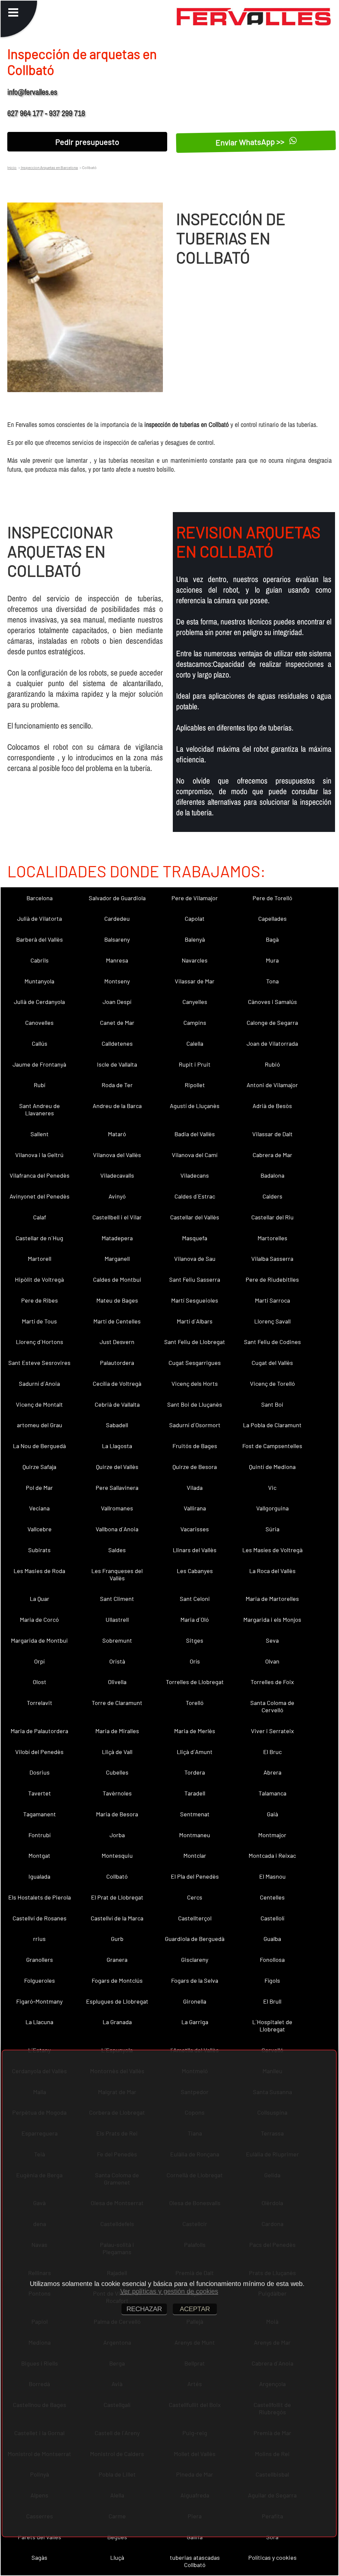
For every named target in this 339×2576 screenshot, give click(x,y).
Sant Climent (117, 1599)
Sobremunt (117, 1640)
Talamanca (272, 1793)
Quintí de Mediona (272, 1467)
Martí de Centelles (117, 1321)
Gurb (117, 1939)
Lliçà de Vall (117, 1752)
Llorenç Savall (272, 1321)
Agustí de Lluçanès (195, 1106)
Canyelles (195, 1002)
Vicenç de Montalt (39, 1404)
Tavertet (40, 1793)
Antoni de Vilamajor (272, 1085)
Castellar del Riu (272, 1217)
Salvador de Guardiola (117, 898)
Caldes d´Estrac (195, 1196)
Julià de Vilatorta (40, 918)
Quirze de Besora (195, 1467)
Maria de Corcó (39, 1619)
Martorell (40, 1259)
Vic (272, 1488)
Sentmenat (195, 1814)
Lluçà (117, 2557)
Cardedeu (117, 918)
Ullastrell (117, 1619)
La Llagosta (117, 1446)
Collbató (117, 1876)
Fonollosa (272, 1960)
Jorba (117, 1835)
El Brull (272, 2001)
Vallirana (195, 1508)
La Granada (117, 2022)
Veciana (39, 1508)
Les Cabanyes (195, 1571)
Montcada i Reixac (272, 1855)
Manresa (117, 960)
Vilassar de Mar (195, 981)
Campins (195, 1023)
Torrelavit (40, 1703)
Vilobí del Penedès (39, 1752)
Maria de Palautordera (39, 1731)
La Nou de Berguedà (39, 1446)
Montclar (195, 1855)
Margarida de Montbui (39, 1640)
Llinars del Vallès (195, 1550)
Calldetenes (117, 1043)
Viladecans (195, 1175)
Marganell (117, 1259)
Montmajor (272, 1835)
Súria (272, 1529)
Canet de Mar (117, 1023)
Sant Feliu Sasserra (195, 1279)
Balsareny (117, 939)
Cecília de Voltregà (117, 1383)
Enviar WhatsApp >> (251, 142)
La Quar (40, 1599)
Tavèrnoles (117, 1793)
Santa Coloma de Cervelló (272, 1706)
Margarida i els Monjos (272, 1619)
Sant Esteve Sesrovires (39, 1363)
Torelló (195, 1703)
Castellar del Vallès (195, 1217)
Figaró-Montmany (39, 2001)
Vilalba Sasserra (272, 1259)
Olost (40, 1682)
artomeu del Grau (40, 1425)
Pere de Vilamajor (195, 898)
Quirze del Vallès (117, 1467)
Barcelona (40, 898)
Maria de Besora (117, 1814)
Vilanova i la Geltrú (39, 1155)
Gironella (195, 2001)
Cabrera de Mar (272, 1155)
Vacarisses (195, 1529)
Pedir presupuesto (87, 142)
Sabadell (117, 1425)
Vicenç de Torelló (272, 1383)
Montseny (117, 981)
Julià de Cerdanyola (39, 1002)
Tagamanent (40, 1814)
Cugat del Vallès (272, 1363)
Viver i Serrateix (272, 1731)
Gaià (272, 1814)
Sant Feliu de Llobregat (195, 1342)
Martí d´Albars (195, 1321)
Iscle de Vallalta (117, 1064)
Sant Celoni (195, 1599)
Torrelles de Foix (272, 1682)
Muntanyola (39, 981)
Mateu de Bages (117, 1300)
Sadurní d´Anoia (39, 1383)
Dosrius (40, 1772)
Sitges (195, 1640)
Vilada (195, 1488)
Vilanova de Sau (195, 1259)
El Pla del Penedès (195, 1876)
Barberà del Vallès (40, 939)
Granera (117, 1960)
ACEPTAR (195, 2309)
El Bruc (272, 1752)
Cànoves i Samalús (272, 1002)
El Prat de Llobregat (117, 1897)
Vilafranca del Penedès (40, 1175)
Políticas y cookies (272, 2557)
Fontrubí (40, 1835)
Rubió (272, 1064)
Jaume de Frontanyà (39, 1064)
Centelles (272, 1897)
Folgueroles (40, 1980)
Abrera (272, 1772)
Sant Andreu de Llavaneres (40, 1109)
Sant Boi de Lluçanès (195, 1404)
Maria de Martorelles (272, 1599)
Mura (272, 960)
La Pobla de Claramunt (272, 1425)
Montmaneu (195, 1835)
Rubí (40, 1085)
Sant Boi (272, 1404)
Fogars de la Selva (195, 1980)
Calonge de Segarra (272, 1023)
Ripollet (195, 1085)
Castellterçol (195, 1918)
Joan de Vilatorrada (272, 1043)
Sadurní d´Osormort (195, 1425)
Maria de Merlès (195, 1731)
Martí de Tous (39, 1321)
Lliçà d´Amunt (195, 1752)
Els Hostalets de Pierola (40, 1897)
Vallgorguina (272, 1508)
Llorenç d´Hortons (40, 1342)
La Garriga (195, 2022)
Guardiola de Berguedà (195, 1939)
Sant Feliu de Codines (272, 1342)
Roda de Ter (117, 1085)
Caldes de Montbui (117, 1279)
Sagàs (39, 2557)
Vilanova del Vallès (117, 1155)
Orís (195, 1661)
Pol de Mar (39, 1488)
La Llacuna (39, 2022)
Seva (272, 1640)
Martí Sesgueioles (195, 1300)
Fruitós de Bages (195, 1446)
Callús (40, 1043)
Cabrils (40, 960)
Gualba (272, 1939)
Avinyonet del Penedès (40, 1196)
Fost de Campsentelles (272, 1446)
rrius (39, 1939)
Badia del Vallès (195, 1134)
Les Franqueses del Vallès (117, 1574)
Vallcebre (40, 1529)
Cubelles (117, 1772)
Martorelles (272, 1238)
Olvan (272, 1661)
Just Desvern (117, 1342)
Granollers (40, 1960)
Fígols (272, 1980)
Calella (195, 1043)
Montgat (39, 1855)
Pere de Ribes (40, 1300)
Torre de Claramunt (117, 1703)
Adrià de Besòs (272, 1106)
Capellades (272, 918)
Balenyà (195, 939)
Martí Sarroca (272, 1300)
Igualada (39, 1876)
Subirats (39, 1550)
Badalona (272, 1175)
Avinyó (117, 1196)
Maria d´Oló (195, 1619)
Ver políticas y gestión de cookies (169, 2291)
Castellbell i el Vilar (117, 1217)
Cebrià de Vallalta (117, 1404)
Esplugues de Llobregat (117, 2001)
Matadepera (117, 1238)
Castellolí (272, 1918)
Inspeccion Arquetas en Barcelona (49, 167)
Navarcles (195, 960)
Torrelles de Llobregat (195, 1682)
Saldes (117, 1550)
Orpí (39, 1661)
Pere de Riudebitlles (272, 1279)
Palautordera (117, 1363)
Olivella (117, 1682)
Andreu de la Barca (117, 1106)
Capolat (195, 918)
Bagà (272, 939)
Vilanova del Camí (195, 1155)
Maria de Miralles (117, 1731)
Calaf (40, 1217)
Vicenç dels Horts (195, 1383)
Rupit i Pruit (195, 1064)
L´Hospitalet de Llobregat (272, 2025)
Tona (272, 981)
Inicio (12, 167)
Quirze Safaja (39, 1467)
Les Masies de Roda (39, 1571)
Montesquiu (117, 1855)
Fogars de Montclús (117, 1980)
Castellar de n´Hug (39, 1238)
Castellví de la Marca (117, 1918)
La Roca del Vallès (272, 1571)
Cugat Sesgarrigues (195, 1363)
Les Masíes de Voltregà (272, 1550)
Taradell (195, 1793)
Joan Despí (117, 1002)
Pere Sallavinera (117, 1488)
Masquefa (195, 1238)
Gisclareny (195, 1960)
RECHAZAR (144, 2309)
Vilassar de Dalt (272, 1134)
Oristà (117, 1661)
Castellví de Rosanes (40, 1918)
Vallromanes (117, 1508)
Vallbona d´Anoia (117, 1529)
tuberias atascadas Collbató (195, 2561)
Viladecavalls (117, 1175)
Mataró (117, 1134)
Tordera (195, 1772)
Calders (272, 1196)
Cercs (195, 1897)
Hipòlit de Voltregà (39, 1279)
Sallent (40, 1134)
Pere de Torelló (272, 898)
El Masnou (272, 1876)
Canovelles (39, 1023)
